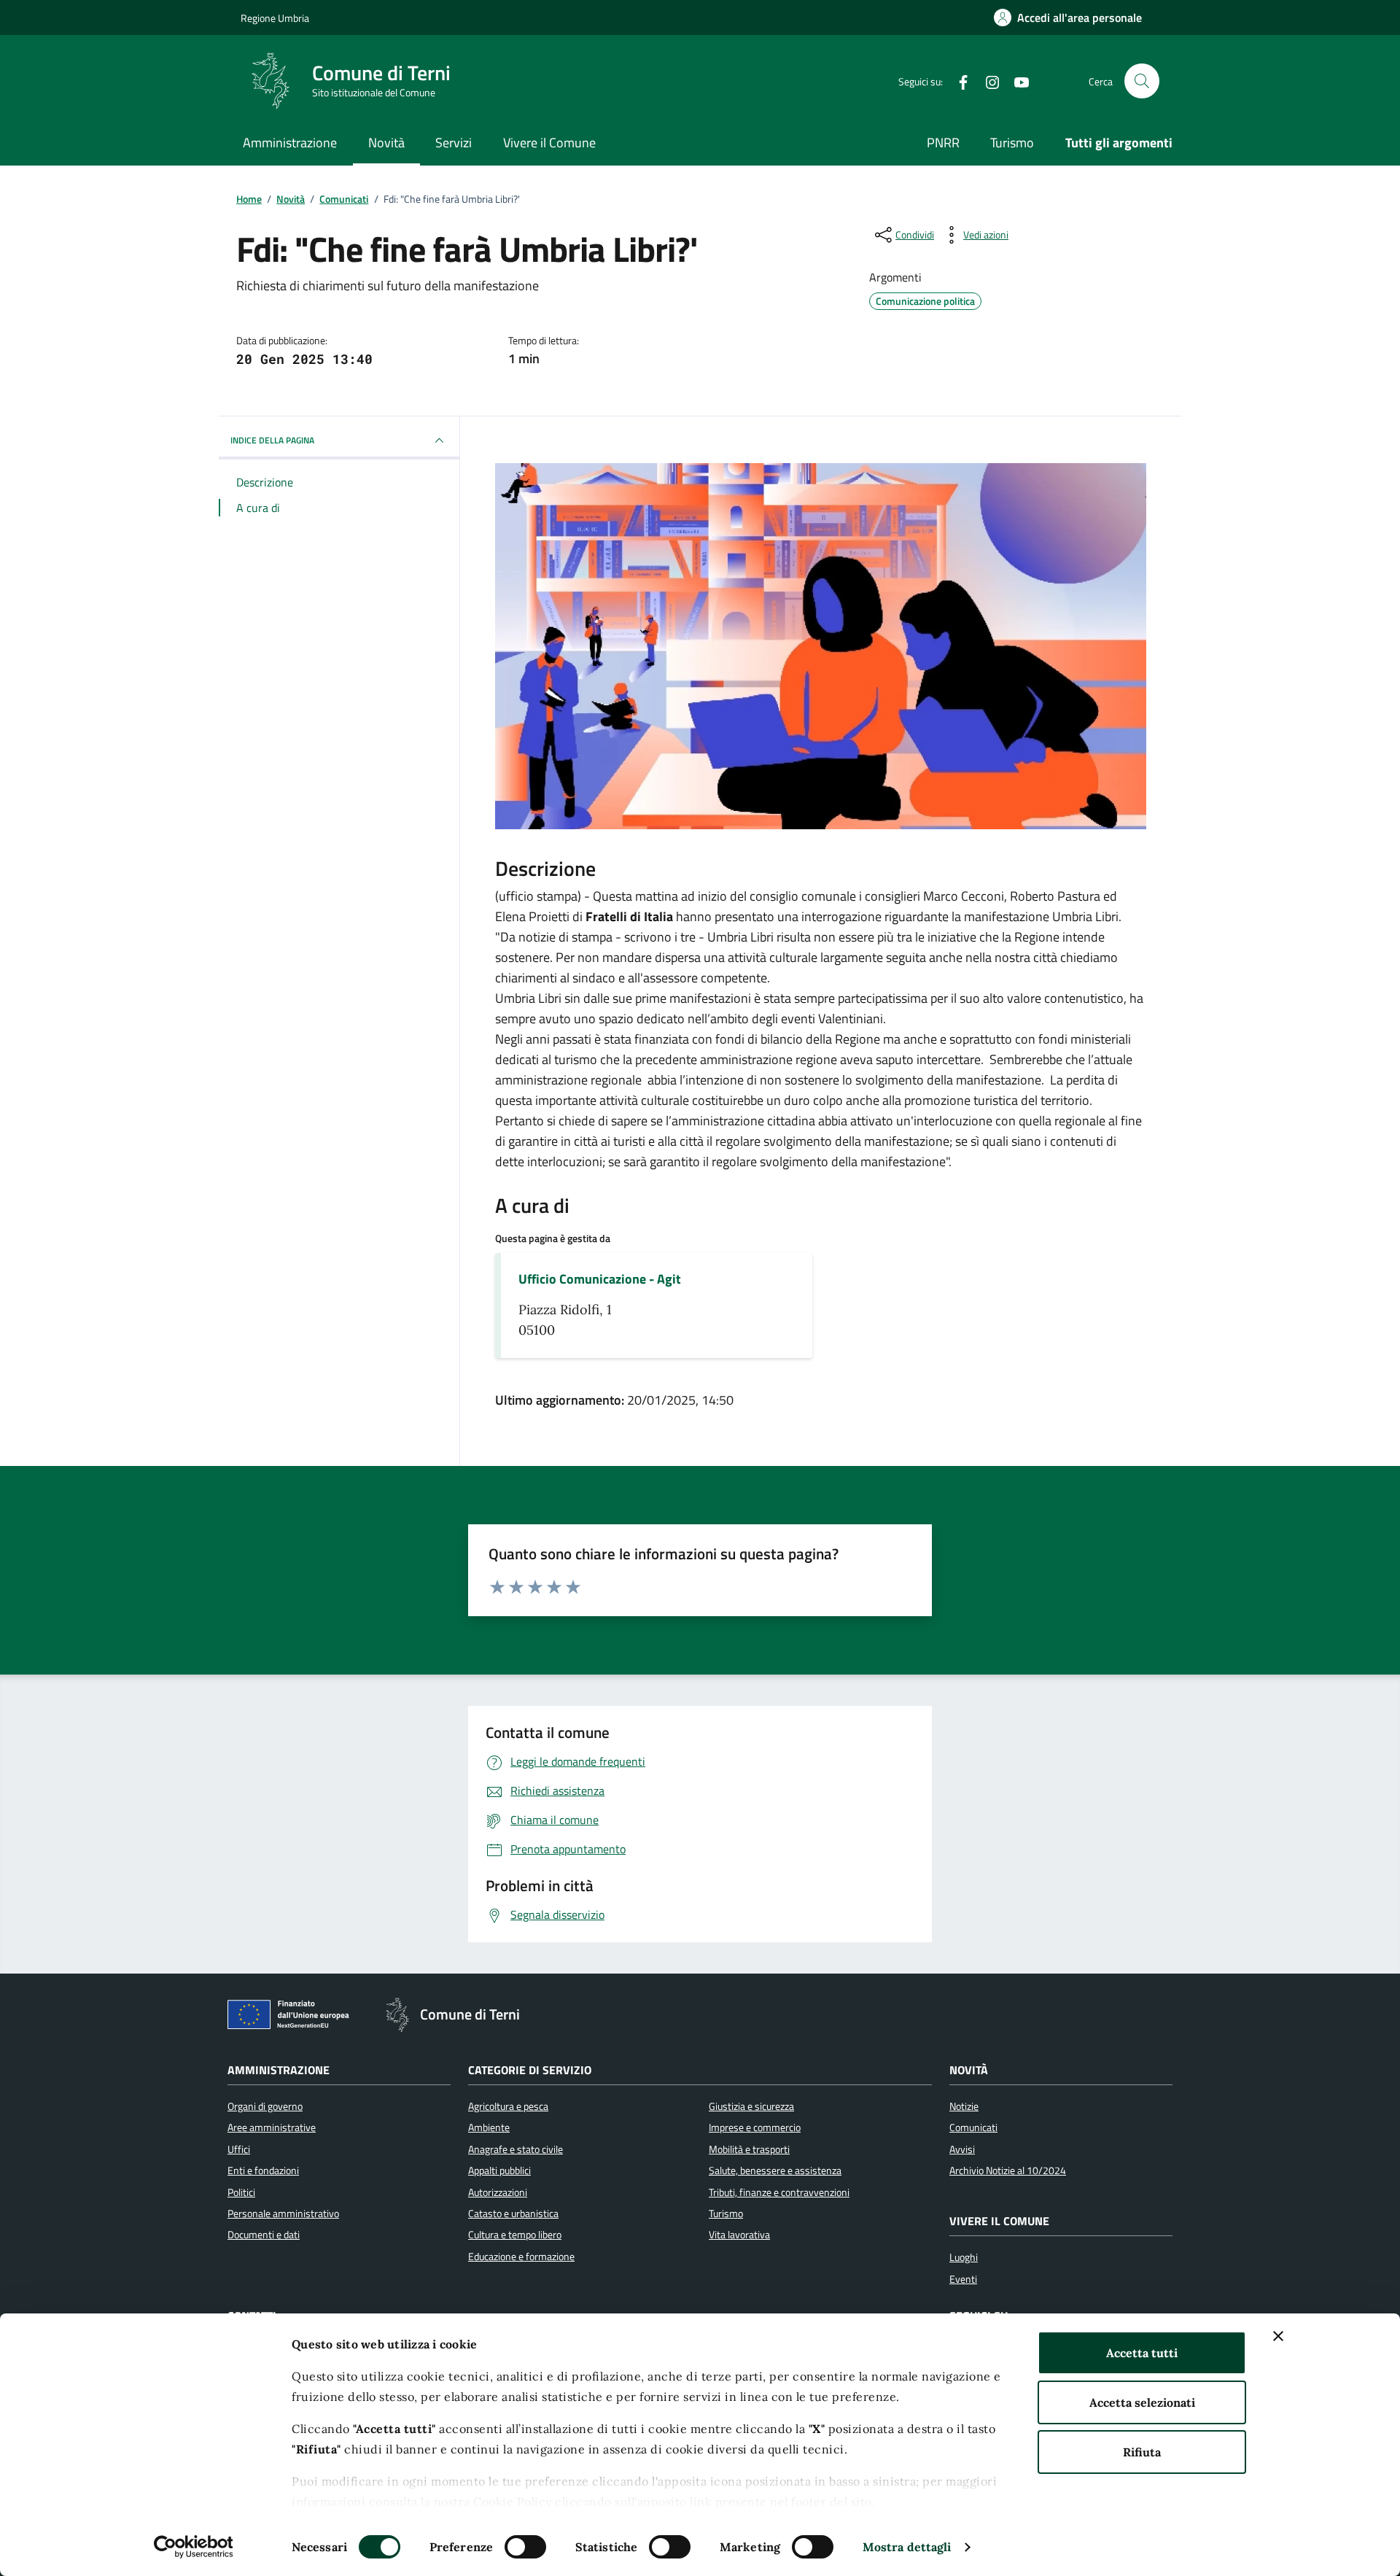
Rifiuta (1142, 2452)
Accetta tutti (1142, 2353)
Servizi (454, 143)
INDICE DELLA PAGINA (272, 440)
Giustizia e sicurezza (751, 2106)
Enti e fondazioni (263, 2170)
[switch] (525, 2547)
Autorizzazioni (498, 2192)
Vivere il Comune (549, 143)
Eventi (963, 2279)
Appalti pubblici (499, 2170)
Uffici (239, 2149)
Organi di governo (265, 2106)
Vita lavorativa (739, 2235)
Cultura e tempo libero (515, 2235)
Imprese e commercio (755, 2127)
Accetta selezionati (1142, 2402)
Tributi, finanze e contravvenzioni (779, 2192)
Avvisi (962, 2149)
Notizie (964, 2106)
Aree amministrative (272, 2127)
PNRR (943, 143)
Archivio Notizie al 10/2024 (1008, 2170)
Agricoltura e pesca (508, 2106)
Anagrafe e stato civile (516, 2149)
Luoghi (964, 2257)
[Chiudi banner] (1278, 2336)
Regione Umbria (275, 18)
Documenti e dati (264, 2235)
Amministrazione (290, 143)
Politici (241, 2192)
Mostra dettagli (907, 2547)
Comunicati (973, 2127)
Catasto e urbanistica (513, 2214)
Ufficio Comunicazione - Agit (600, 1279)
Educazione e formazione (521, 2257)
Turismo (1012, 143)
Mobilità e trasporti (749, 2149)
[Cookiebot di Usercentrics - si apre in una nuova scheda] (194, 2547)
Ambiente (489, 2127)
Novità (386, 143)
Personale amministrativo (283, 2214)
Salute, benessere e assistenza (775, 2170)
